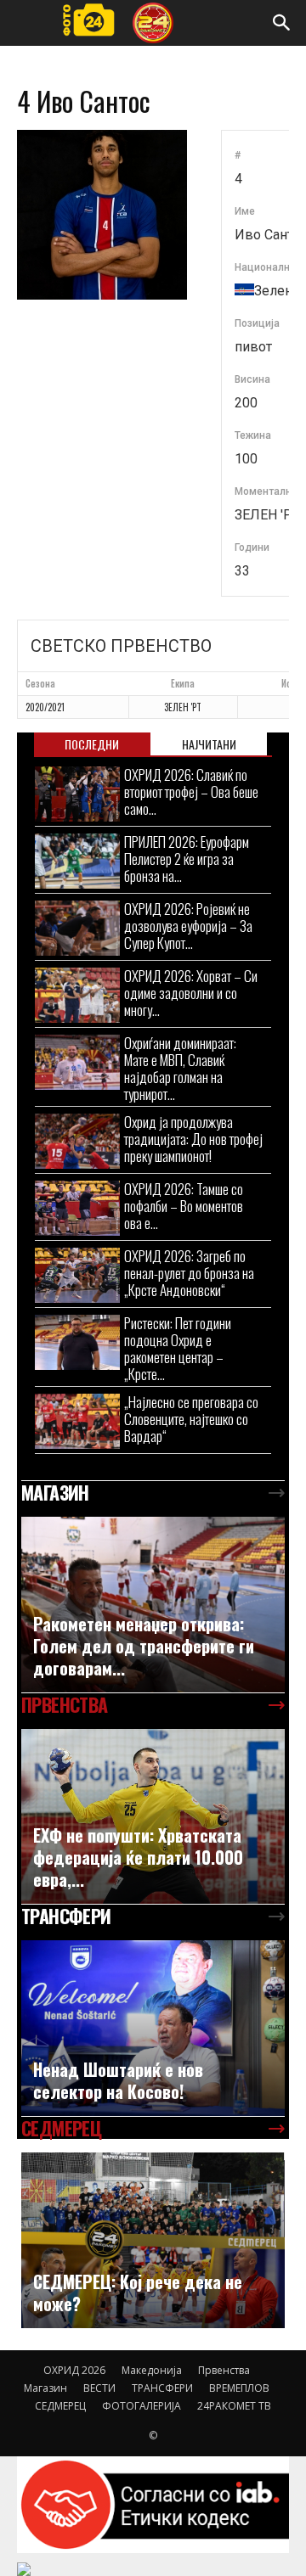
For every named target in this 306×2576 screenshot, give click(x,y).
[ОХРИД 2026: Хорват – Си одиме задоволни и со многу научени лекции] (77, 995)
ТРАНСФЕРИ (162, 2388)
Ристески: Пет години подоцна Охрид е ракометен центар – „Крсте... (178, 1348)
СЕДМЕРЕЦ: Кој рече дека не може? (138, 2293)
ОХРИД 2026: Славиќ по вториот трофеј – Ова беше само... (191, 791)
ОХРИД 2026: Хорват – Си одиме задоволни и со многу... (191, 993)
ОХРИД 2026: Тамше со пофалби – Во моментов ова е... (184, 1206)
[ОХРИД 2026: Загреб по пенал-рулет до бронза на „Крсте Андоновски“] (77, 1275)
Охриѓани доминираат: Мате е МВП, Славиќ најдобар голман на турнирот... (180, 1068)
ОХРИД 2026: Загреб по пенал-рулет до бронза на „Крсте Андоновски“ (189, 1273)
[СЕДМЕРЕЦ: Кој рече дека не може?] (153, 2240)
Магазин (45, 2388)
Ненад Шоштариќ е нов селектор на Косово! (118, 2080)
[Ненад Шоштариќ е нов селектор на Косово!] (153, 2028)
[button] (282, 23)
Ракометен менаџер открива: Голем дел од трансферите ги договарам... (144, 1646)
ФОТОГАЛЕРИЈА (142, 2406)
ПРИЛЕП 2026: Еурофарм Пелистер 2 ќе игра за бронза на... (187, 859)
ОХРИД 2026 (74, 2370)
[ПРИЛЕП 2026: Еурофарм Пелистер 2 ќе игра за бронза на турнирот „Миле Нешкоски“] (77, 861)
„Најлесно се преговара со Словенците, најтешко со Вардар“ (191, 1419)
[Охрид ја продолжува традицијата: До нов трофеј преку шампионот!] (77, 1141)
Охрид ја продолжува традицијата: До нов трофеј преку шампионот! (193, 1139)
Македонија (152, 2370)
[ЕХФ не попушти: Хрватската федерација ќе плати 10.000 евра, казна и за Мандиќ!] (153, 1817)
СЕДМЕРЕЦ (60, 2406)
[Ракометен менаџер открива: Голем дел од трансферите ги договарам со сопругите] (153, 1605)
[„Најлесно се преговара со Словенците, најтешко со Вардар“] (77, 1421)
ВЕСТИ (99, 2388)
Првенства (224, 2370)
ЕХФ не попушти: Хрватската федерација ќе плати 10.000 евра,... (138, 1857)
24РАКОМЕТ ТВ (234, 2406)
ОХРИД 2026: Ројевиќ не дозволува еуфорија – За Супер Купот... (188, 926)
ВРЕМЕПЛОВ (239, 2388)
